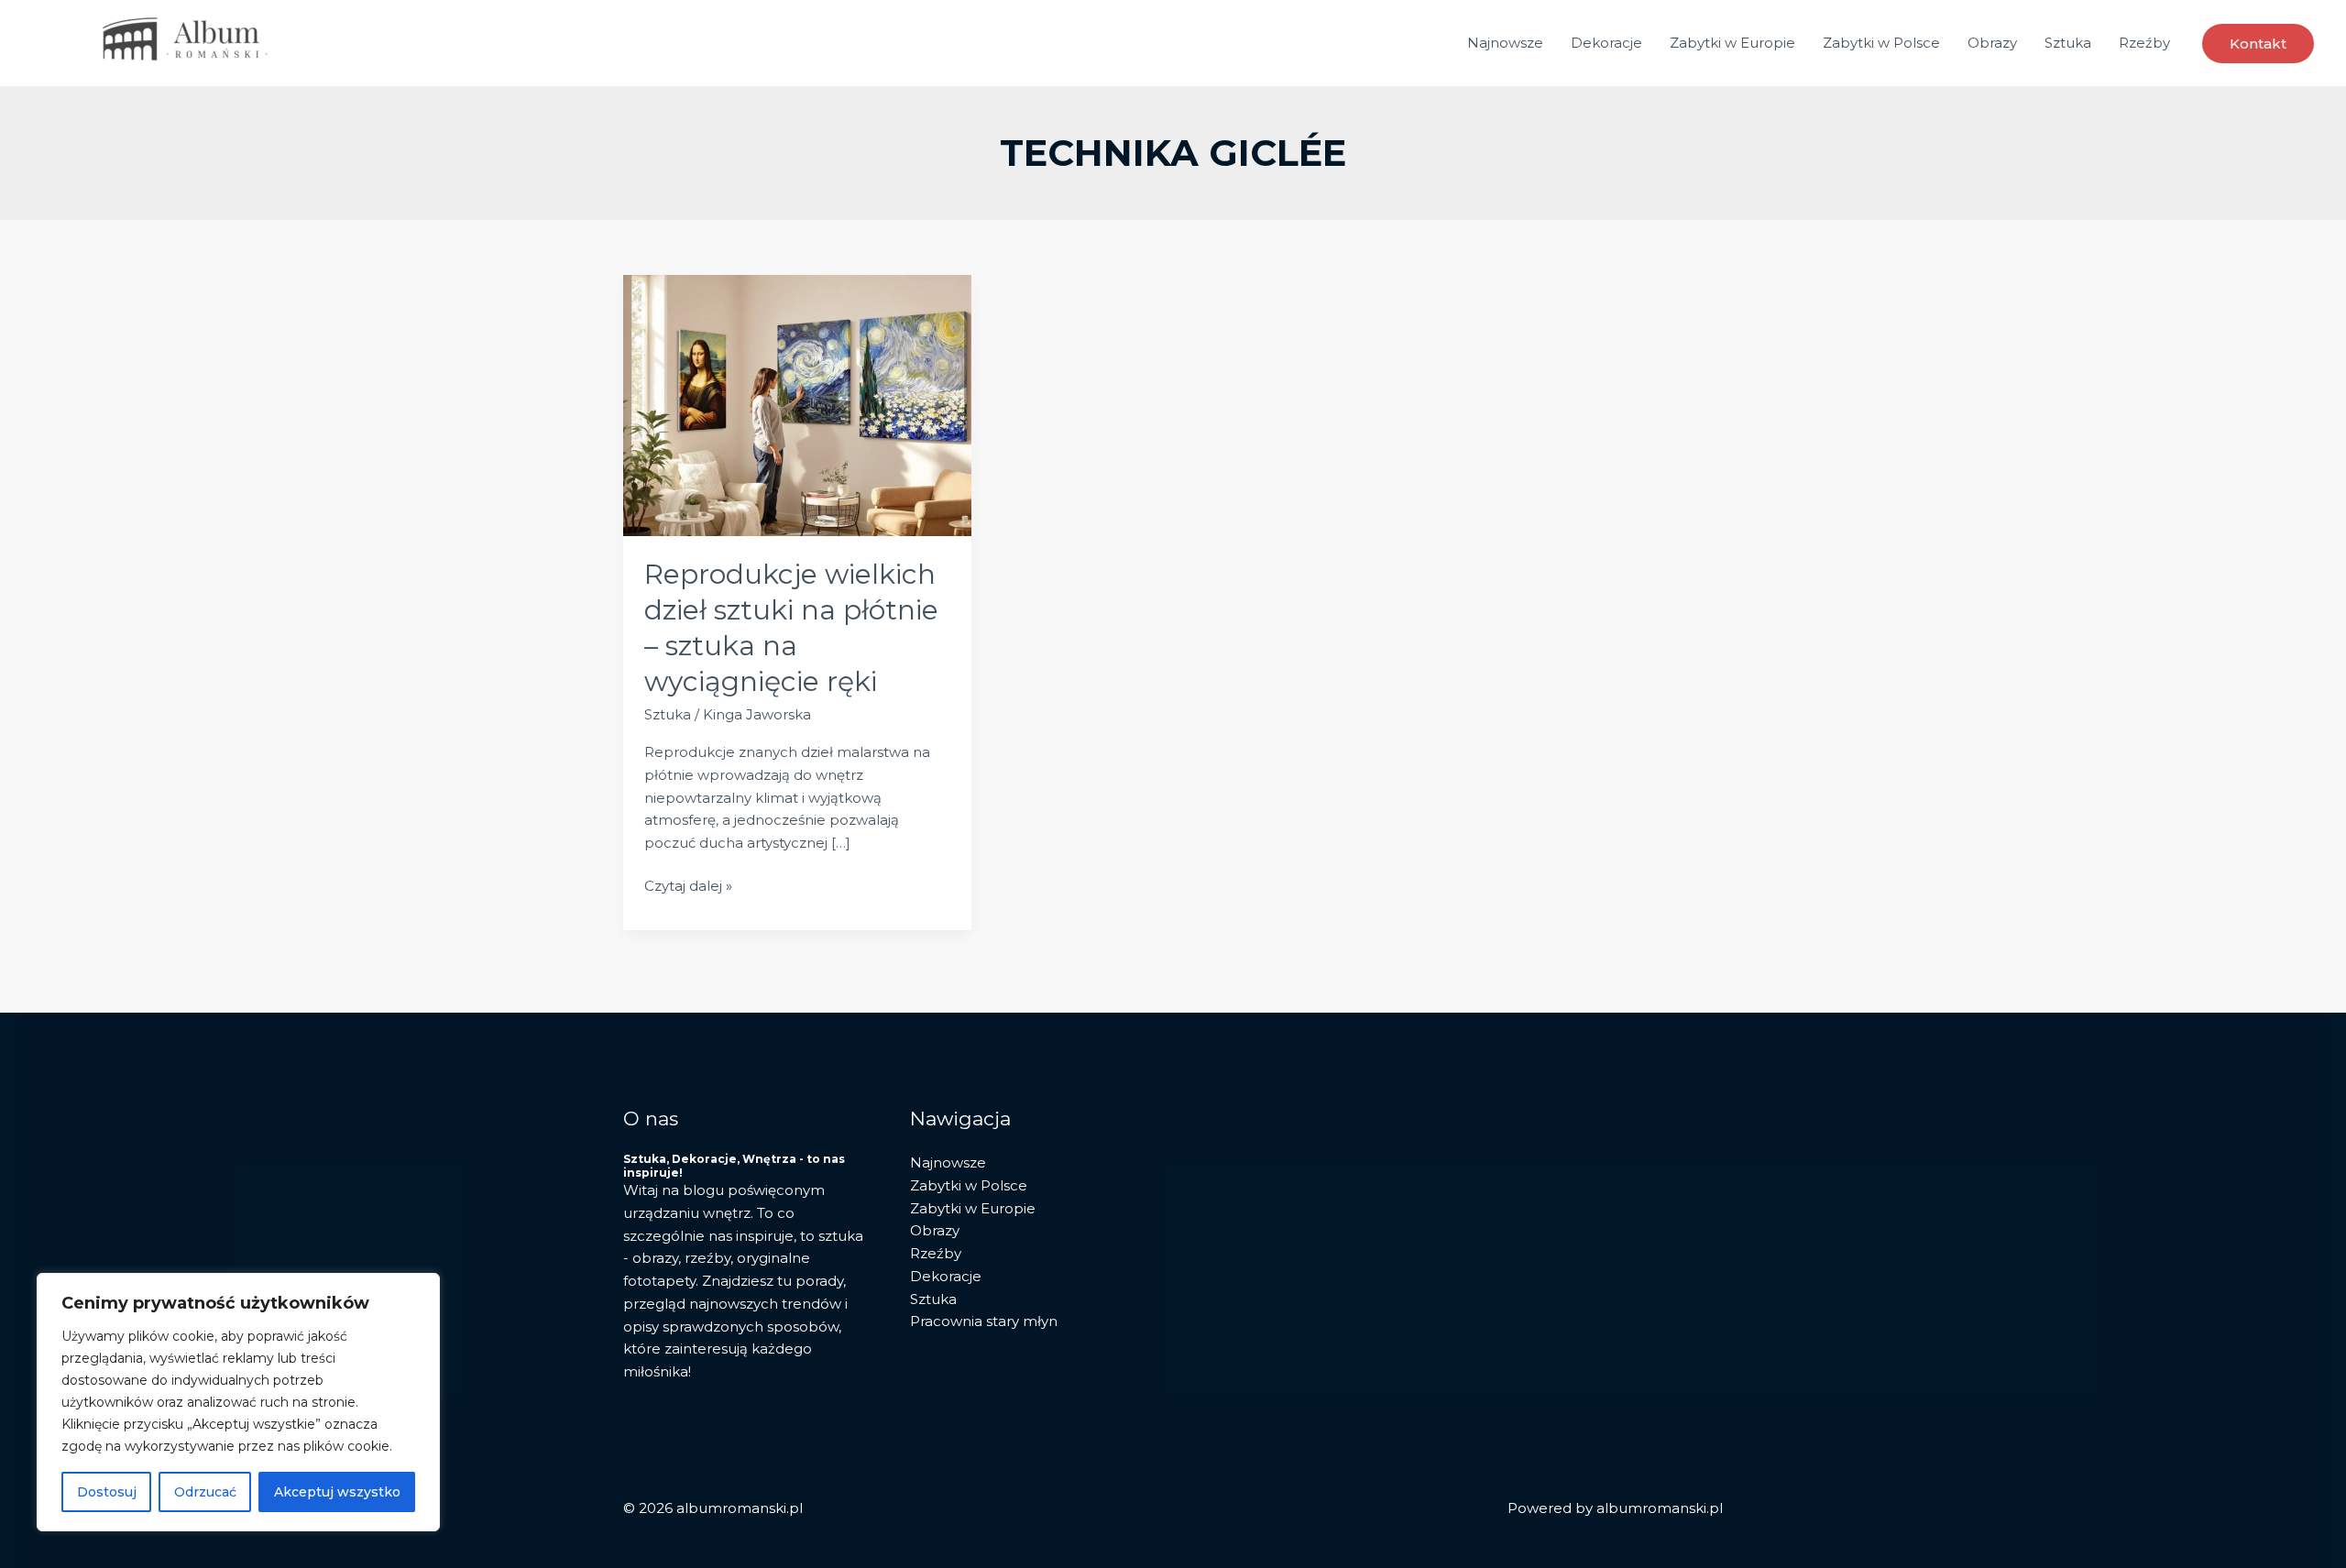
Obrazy (1992, 43)
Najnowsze (1505, 43)
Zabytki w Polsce (1881, 43)
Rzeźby (2144, 43)
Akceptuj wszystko (337, 1492)
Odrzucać (205, 1492)
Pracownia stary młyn (984, 1321)
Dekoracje (1606, 43)
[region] (238, 1402)
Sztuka (2068, 43)
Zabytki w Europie (1732, 43)
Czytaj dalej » (688, 887)
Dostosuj (107, 1492)
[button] (2258, 44)
